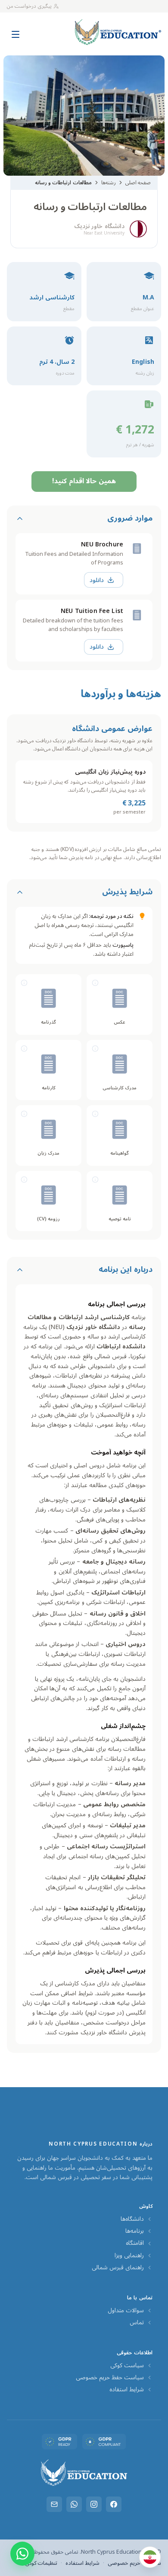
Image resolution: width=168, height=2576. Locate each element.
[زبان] (150, 2557)
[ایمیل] (54, 2504)
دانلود (97, 580)
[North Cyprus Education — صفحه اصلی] (118, 32)
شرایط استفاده (127, 2390)
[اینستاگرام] (94, 2504)
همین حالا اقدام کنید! (84, 481)
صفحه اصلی (138, 183)
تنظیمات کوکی (41, 2563)
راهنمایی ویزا (129, 2256)
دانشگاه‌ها (132, 2219)
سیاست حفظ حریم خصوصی (110, 2378)
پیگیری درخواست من (29, 6)
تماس (137, 2323)
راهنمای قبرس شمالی (118, 2268)
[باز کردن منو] (16, 30)
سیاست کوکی (127, 2366)
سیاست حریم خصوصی (134, 2563)
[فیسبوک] (114, 2504)
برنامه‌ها (135, 2231)
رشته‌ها (109, 183)
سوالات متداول (126, 2311)
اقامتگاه (135, 2243)
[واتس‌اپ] (74, 2504)
